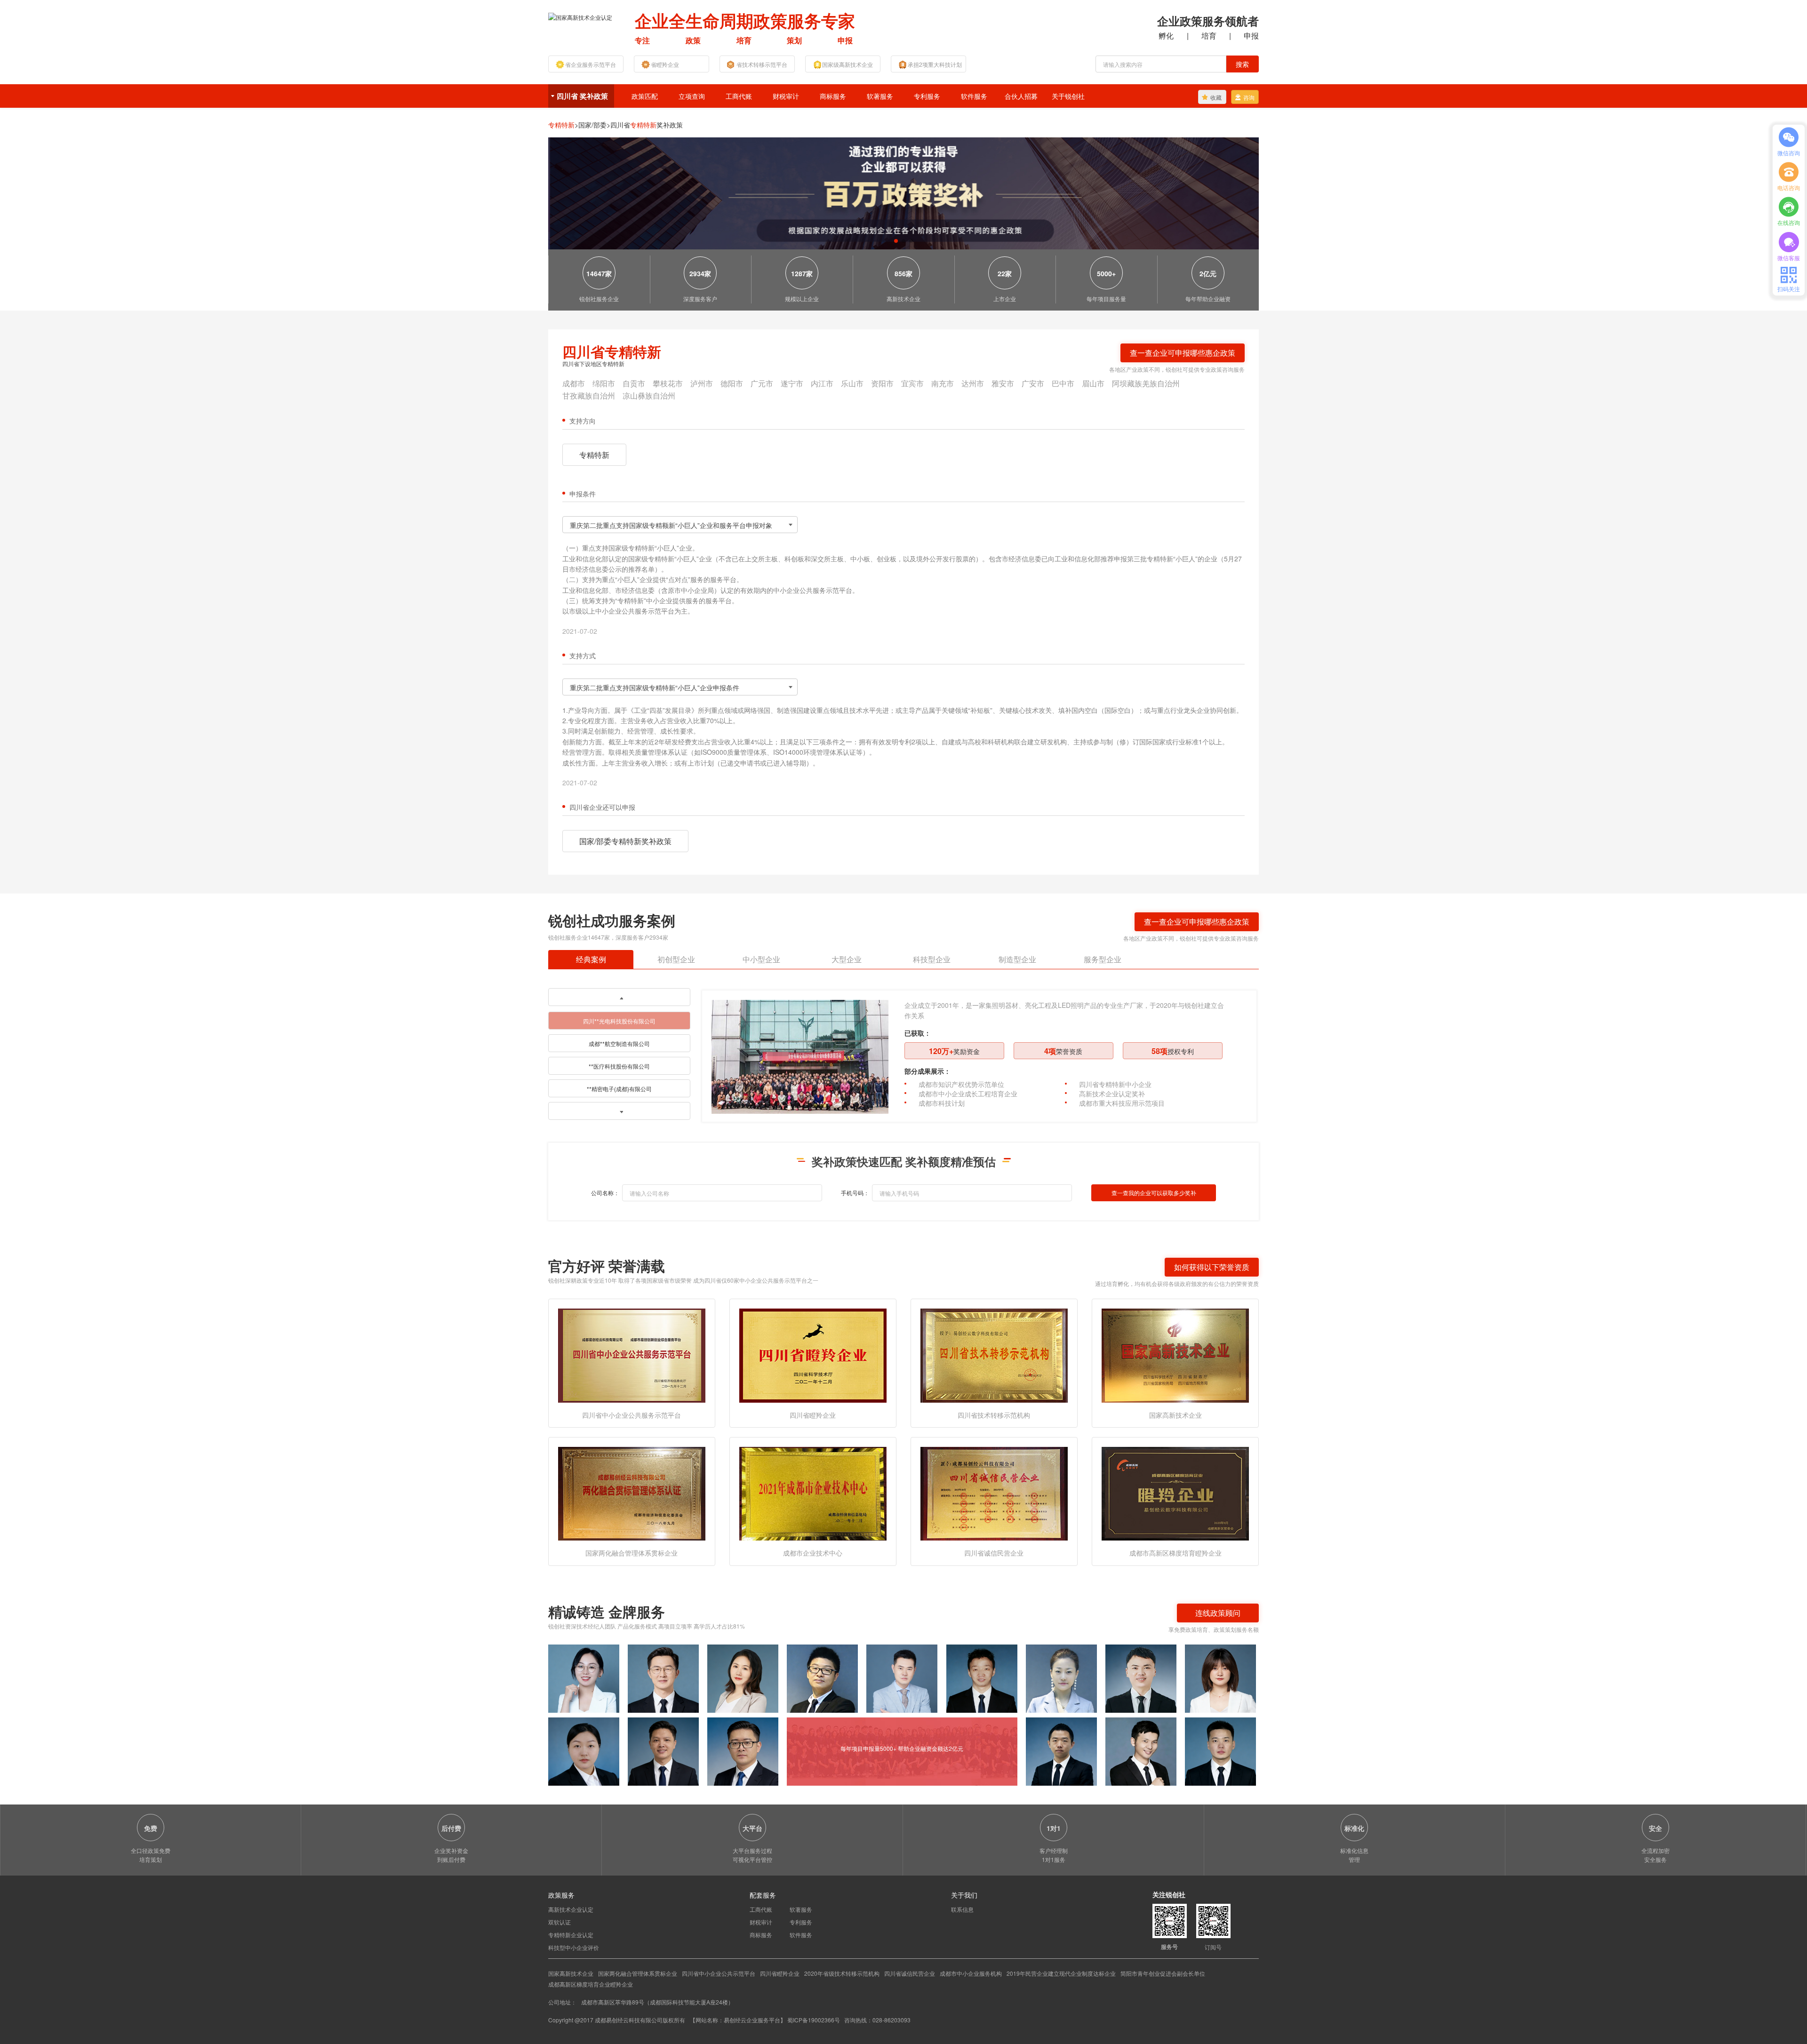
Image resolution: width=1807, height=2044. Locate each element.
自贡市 (634, 383)
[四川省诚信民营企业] (994, 1493)
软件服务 (974, 96)
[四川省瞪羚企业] (813, 1354)
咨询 (1249, 97)
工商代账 (739, 96)
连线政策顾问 (1218, 1613)
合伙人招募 (1021, 96)
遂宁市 (792, 383)
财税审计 (786, 96)
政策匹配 (645, 96)
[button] (896, 241)
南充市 (943, 383)
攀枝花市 (668, 383)
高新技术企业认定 (571, 1909)
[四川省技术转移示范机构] (994, 1354)
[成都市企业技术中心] (813, 1493)
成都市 (574, 383)
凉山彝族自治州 (649, 395)
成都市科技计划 (942, 1103)
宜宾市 (912, 383)
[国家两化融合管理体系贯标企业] (632, 1493)
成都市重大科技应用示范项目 (1122, 1103)
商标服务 (833, 96)
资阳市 (882, 383)
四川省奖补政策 (647, 125)
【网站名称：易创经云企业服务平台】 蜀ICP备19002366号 (766, 2020)
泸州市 (702, 383)
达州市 (973, 383)
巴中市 (1063, 383)
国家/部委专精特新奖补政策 (625, 841)
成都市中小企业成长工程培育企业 (968, 1094)
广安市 (1033, 383)
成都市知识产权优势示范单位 (961, 1084)
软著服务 (880, 96)
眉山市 (1093, 383)
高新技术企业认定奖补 (1112, 1094)
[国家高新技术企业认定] (580, 16)
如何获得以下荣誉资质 (1212, 1267)
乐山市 (852, 383)
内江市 (822, 383)
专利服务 (927, 96)
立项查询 (692, 96)
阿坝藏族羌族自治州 (1146, 383)
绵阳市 (604, 383)
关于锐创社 (1068, 96)
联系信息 (962, 1909)
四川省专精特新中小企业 (1115, 1084)
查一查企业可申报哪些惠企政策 (1183, 353)
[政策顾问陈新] (1220, 1752)
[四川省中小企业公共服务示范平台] (632, 1354)
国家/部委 (594, 125)
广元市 (762, 383)
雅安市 (1003, 383)
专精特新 (594, 455)
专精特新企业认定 (571, 1935)
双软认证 (560, 1922)
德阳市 (732, 383)
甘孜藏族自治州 (589, 395)
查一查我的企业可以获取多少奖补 (1154, 1193)
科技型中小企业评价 (574, 1947)
